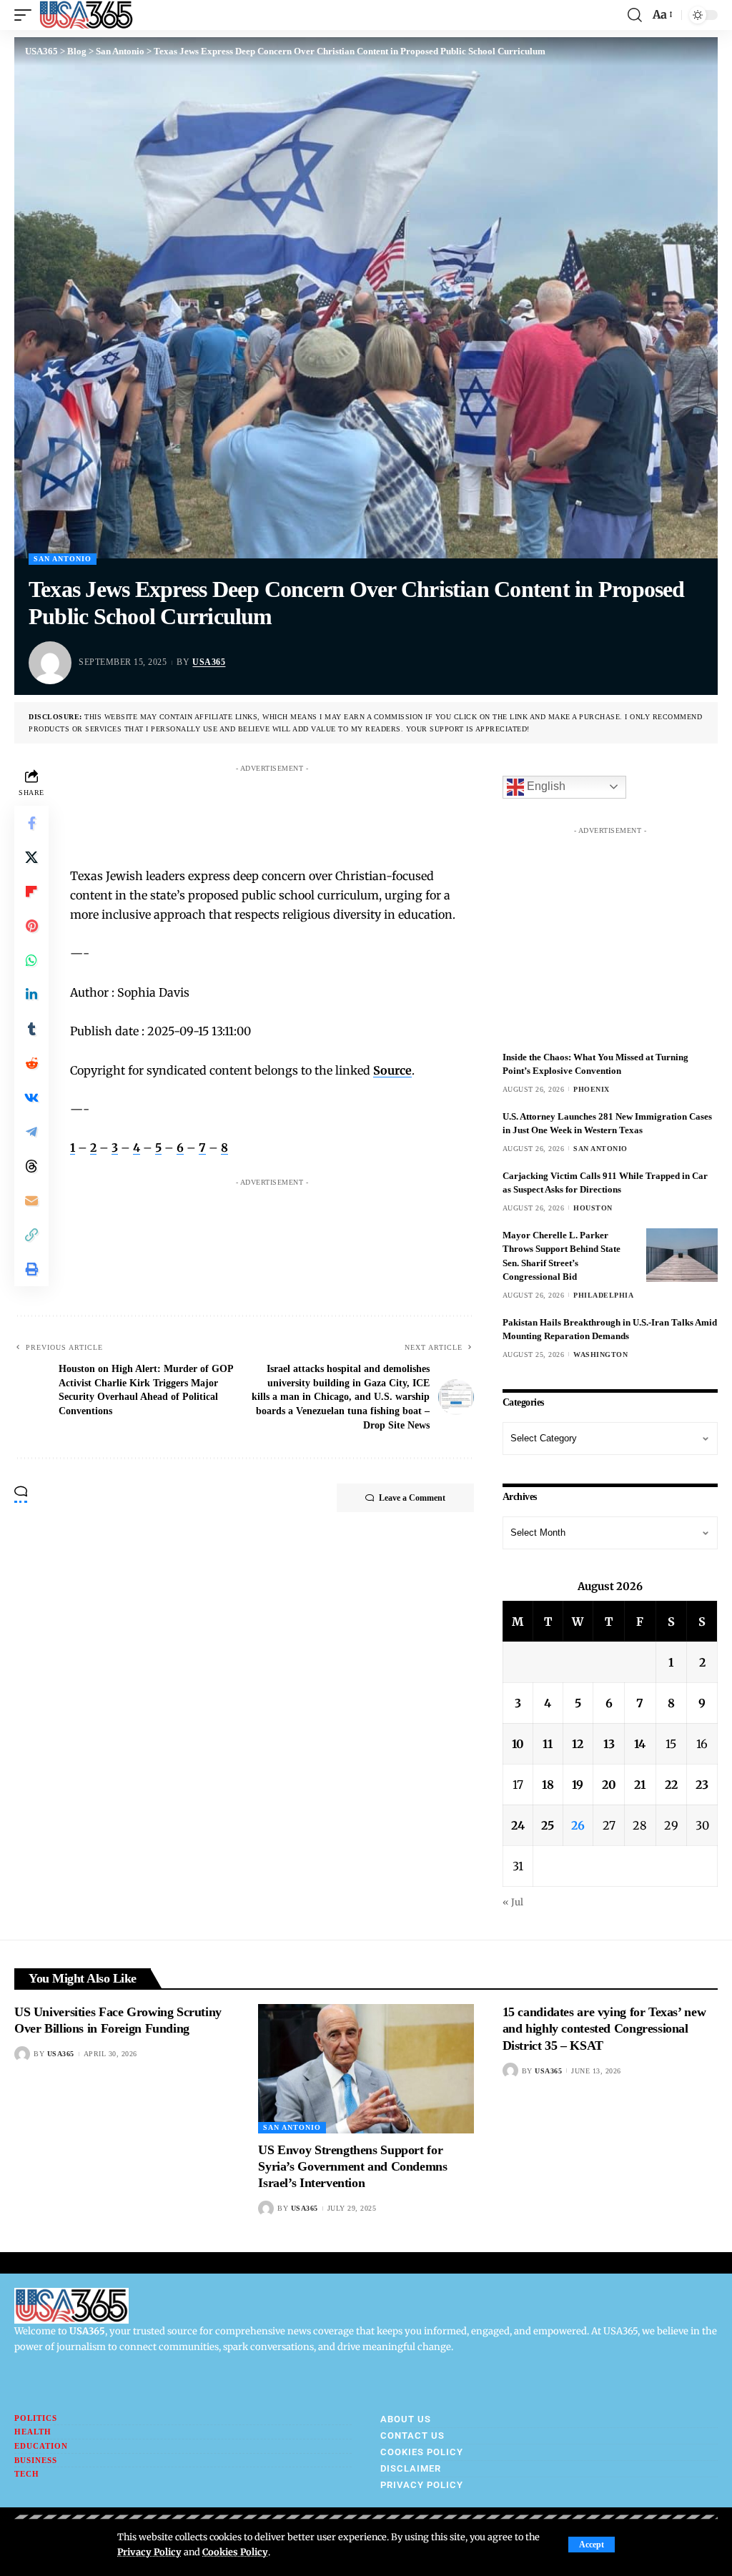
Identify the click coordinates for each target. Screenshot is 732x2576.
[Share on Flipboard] (31, 892)
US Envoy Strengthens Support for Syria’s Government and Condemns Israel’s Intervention (352, 2167)
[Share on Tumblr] (31, 1029)
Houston (593, 1208)
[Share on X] (31, 857)
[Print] (31, 1269)
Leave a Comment (412, 1498)
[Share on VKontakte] (31, 1097)
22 (671, 1785)
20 (609, 1785)
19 (578, 1785)
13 (609, 1744)
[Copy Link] (31, 1235)
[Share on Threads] (31, 1166)
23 (702, 1785)
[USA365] (86, 15)
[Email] (31, 1200)
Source (392, 1070)
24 (518, 1825)
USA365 (209, 662)
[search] (635, 15)
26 (578, 1825)
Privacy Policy (149, 2552)
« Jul (513, 1902)
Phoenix (592, 1089)
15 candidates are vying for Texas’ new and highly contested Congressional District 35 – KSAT (604, 2029)
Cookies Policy (235, 2552)
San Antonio (63, 559)
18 (548, 1785)
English (545, 786)
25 (548, 1825)
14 (640, 1744)
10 (518, 1744)
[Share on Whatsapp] (31, 960)
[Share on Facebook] (31, 823)
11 (548, 1744)
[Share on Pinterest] (31, 926)
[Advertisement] (345, 811)
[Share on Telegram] (31, 1132)
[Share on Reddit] (31, 1063)
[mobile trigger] (26, 15)
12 (578, 1744)
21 (640, 1785)
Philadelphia (603, 1295)
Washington (600, 1354)
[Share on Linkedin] (31, 995)
